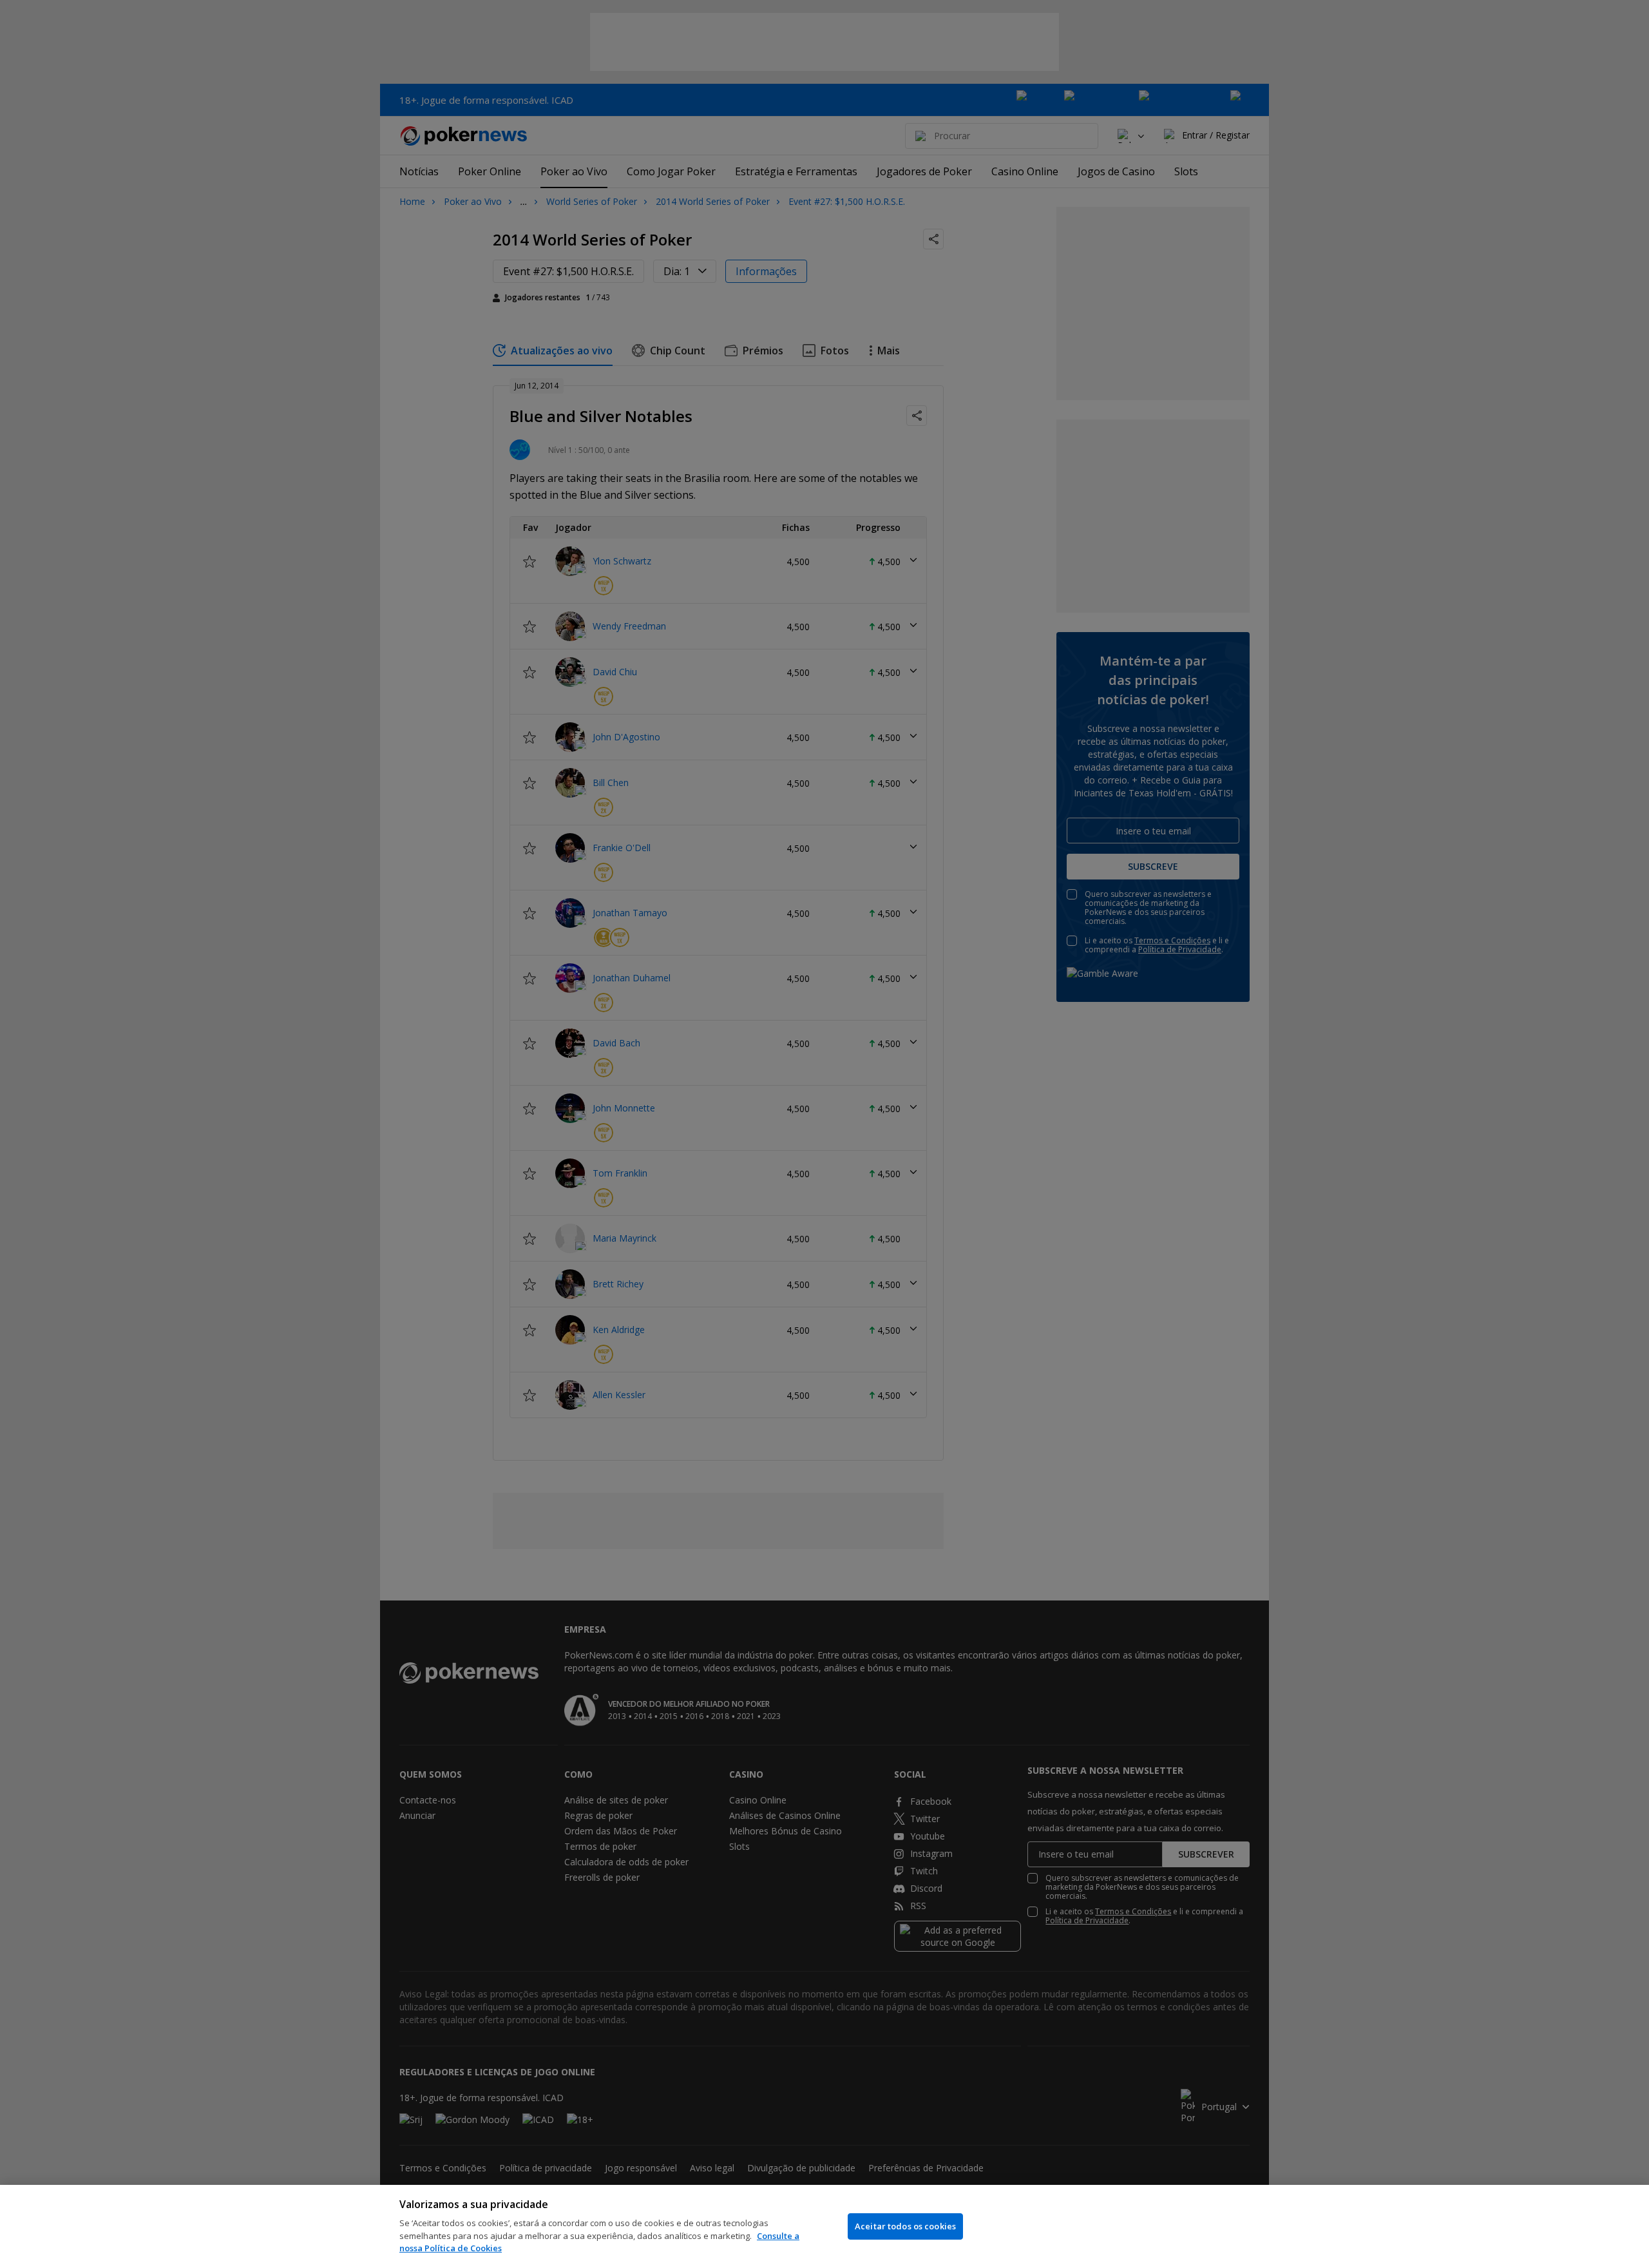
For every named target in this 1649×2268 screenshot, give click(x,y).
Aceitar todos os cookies (905, 2226)
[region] (824, 2226)
